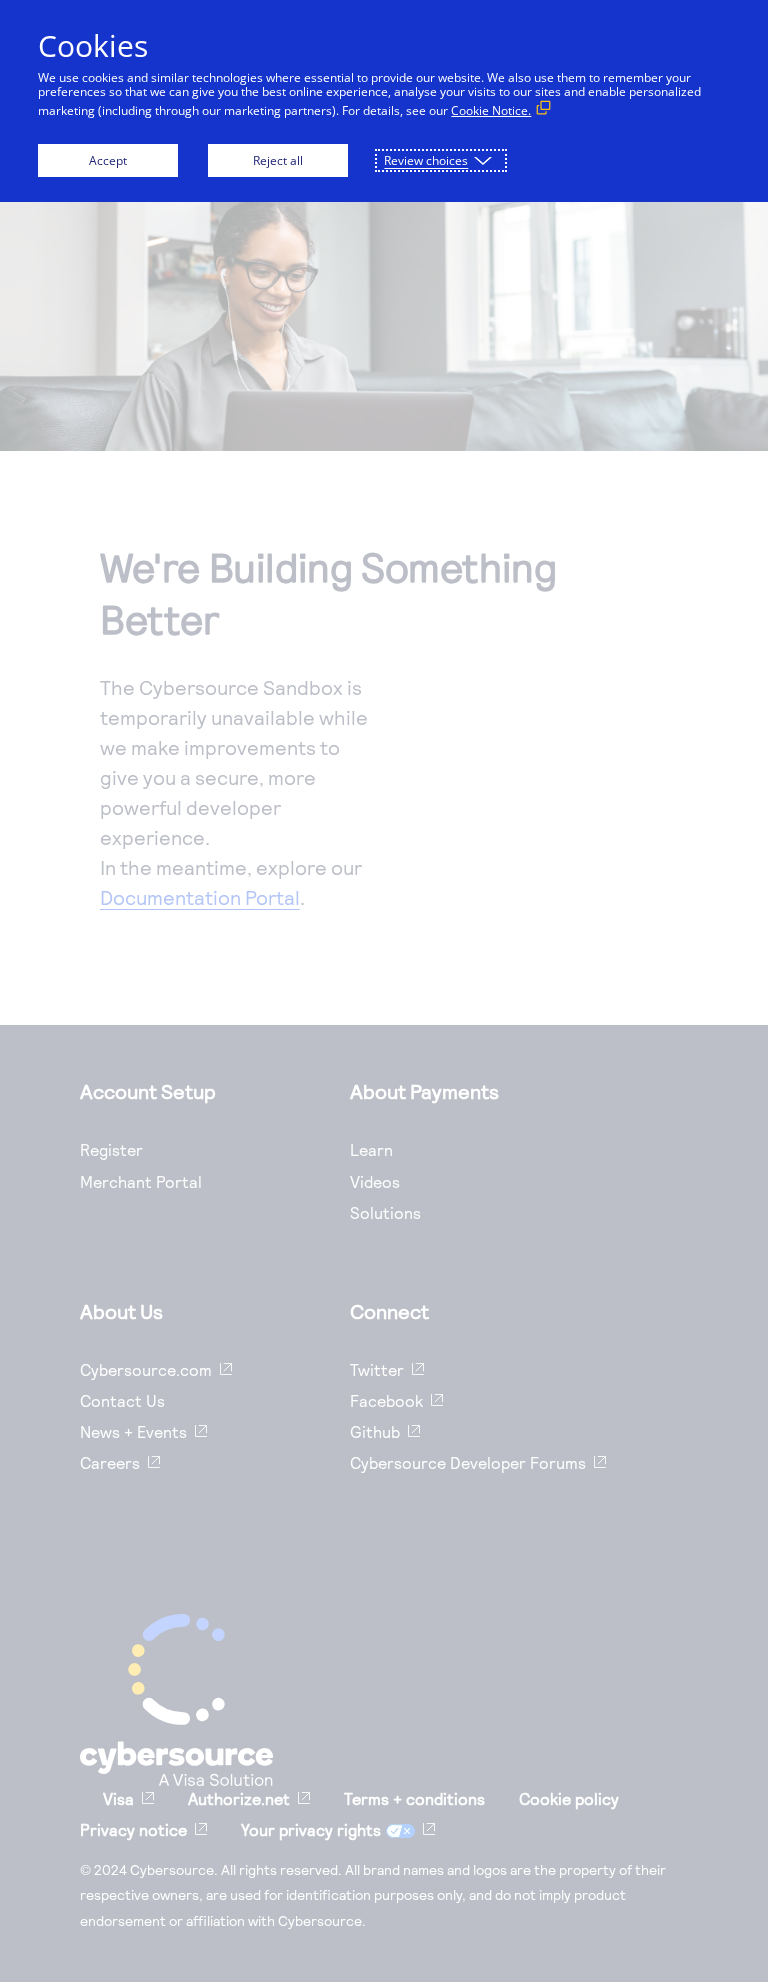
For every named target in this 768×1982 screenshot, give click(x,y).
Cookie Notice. (491, 110)
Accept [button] (108, 160)
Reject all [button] (278, 160)
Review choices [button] (426, 160)
